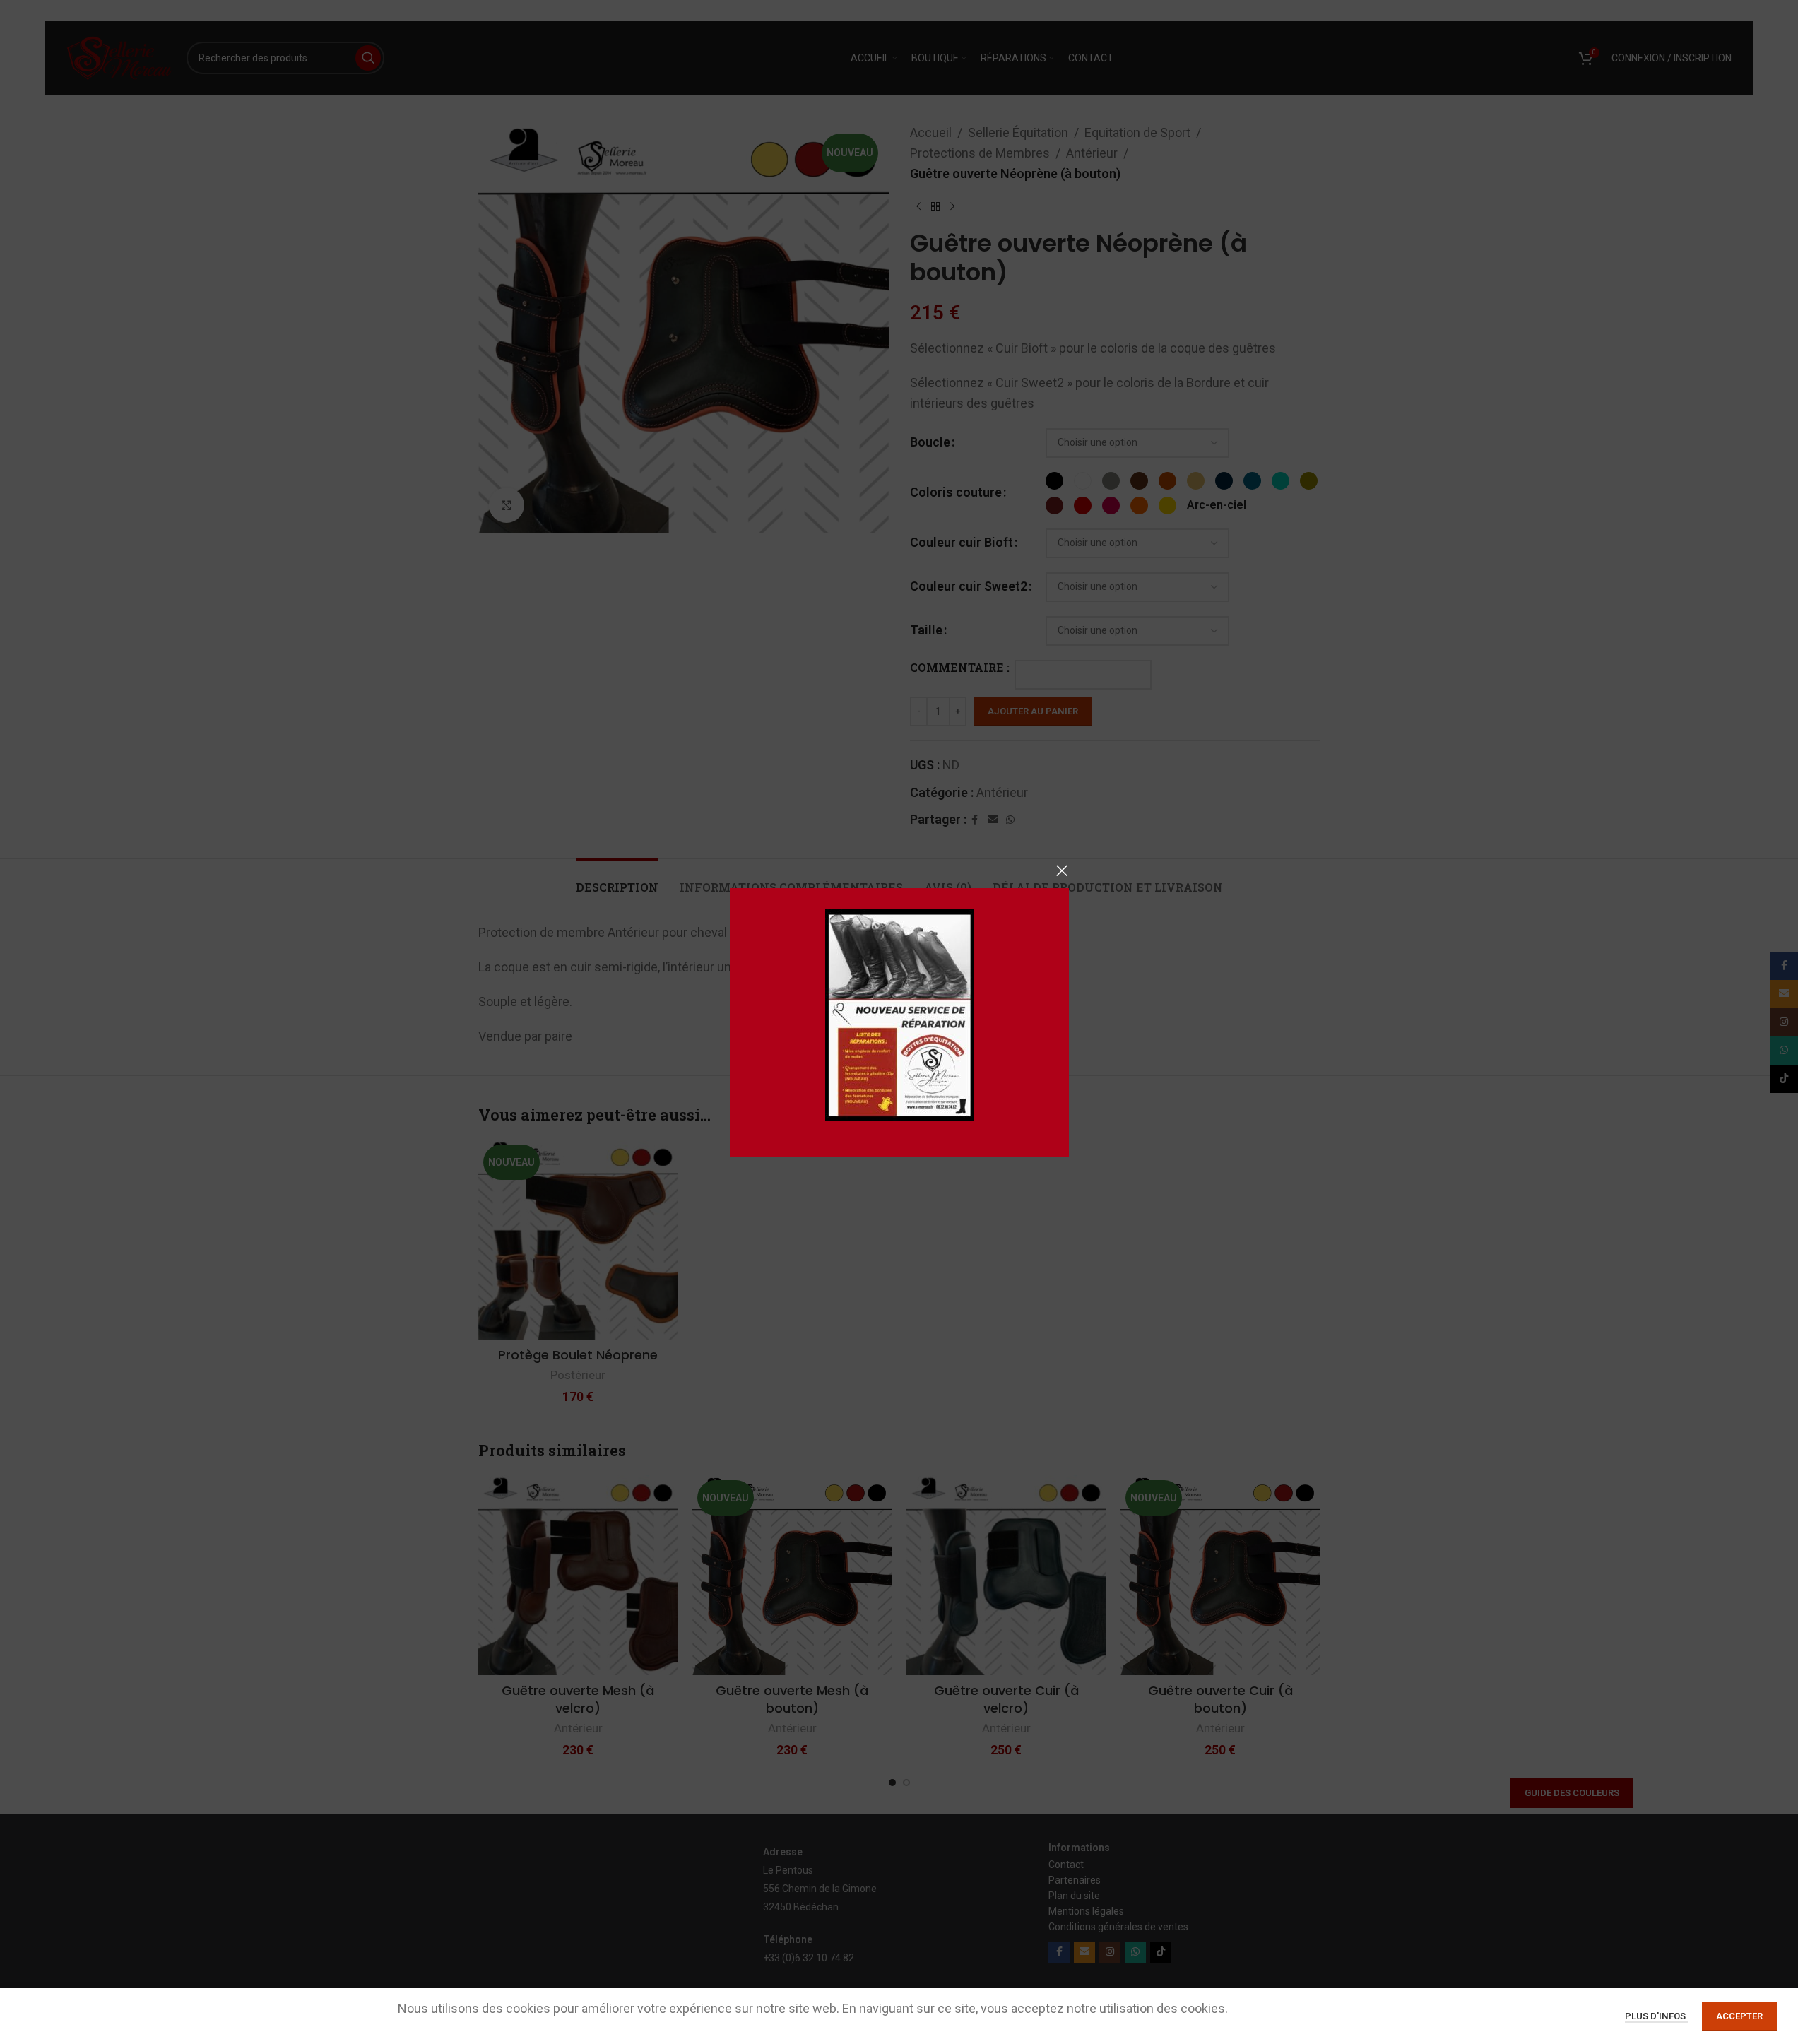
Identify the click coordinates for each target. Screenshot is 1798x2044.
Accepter (1739, 2016)
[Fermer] (1062, 870)
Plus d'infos (1656, 2016)
